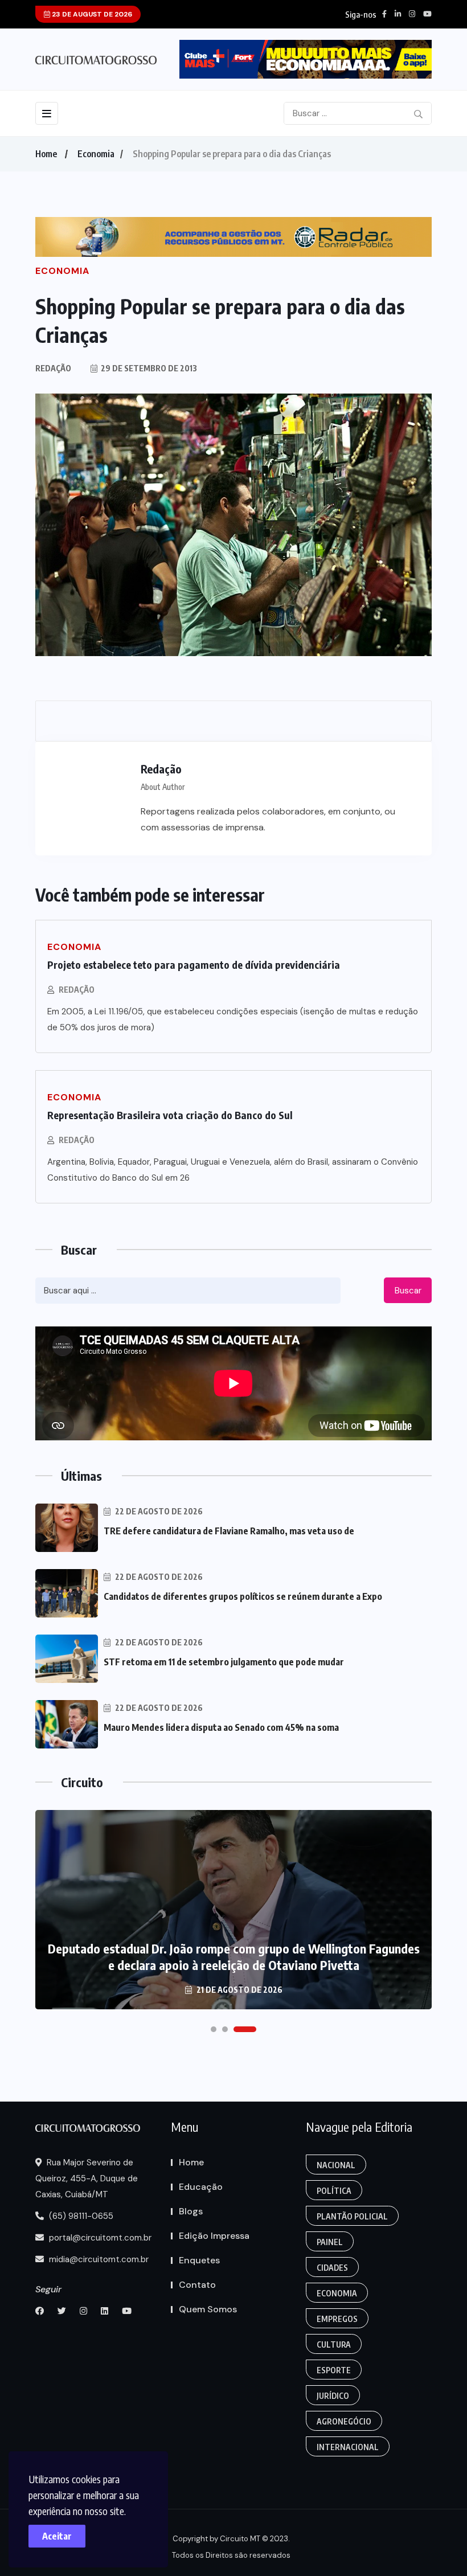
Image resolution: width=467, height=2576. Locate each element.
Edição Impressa (214, 2236)
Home (46, 154)
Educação (201, 2187)
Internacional (348, 2447)
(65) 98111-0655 (80, 2216)
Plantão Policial (352, 2216)
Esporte (334, 2370)
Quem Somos (208, 2309)
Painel (330, 2242)
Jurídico (333, 2396)
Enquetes (199, 2260)
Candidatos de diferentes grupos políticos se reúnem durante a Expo (243, 1596)
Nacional (336, 2165)
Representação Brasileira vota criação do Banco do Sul (170, 1115)
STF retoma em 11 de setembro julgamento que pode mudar (224, 1662)
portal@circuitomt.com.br (99, 2238)
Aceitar (57, 2536)
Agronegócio (344, 2421)
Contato (197, 2285)
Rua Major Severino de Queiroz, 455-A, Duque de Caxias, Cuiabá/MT (87, 2178)
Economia (96, 154)
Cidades (332, 2268)
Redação (77, 990)
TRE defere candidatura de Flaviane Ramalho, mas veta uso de (229, 1531)
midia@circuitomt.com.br (98, 2259)
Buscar (408, 1291)
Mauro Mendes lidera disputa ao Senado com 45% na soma (221, 1727)
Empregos (337, 2319)
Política (334, 2191)
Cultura (334, 2344)
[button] (214, 2029)
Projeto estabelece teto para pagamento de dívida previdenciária (194, 965)
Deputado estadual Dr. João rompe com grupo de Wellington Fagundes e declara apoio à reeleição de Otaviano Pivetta (234, 1957)
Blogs (191, 2211)
